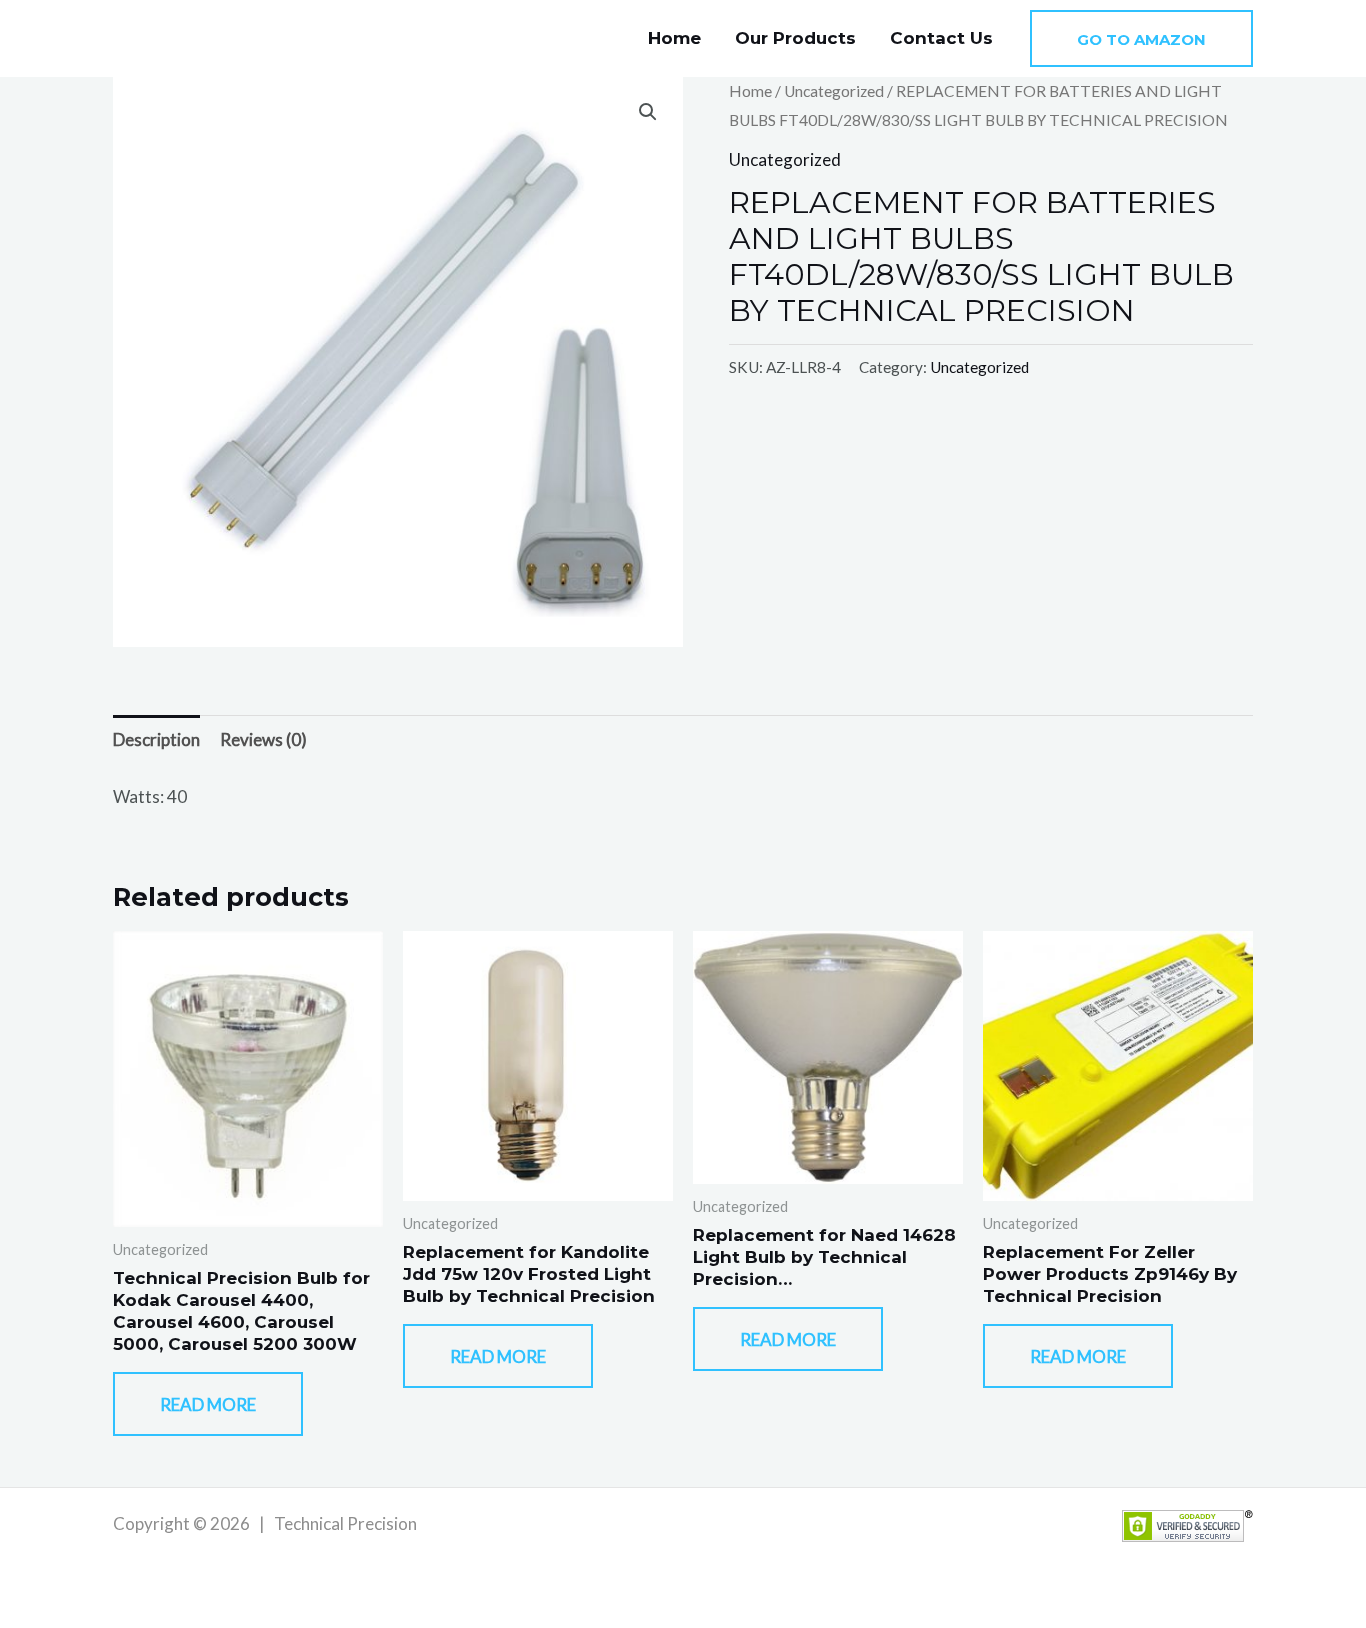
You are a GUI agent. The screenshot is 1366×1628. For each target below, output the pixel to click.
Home (674, 38)
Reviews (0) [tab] (263, 739)
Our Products (795, 38)
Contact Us (941, 38)
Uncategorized (834, 91)
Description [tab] (156, 739)
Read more (208, 1404)
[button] (1141, 38)
